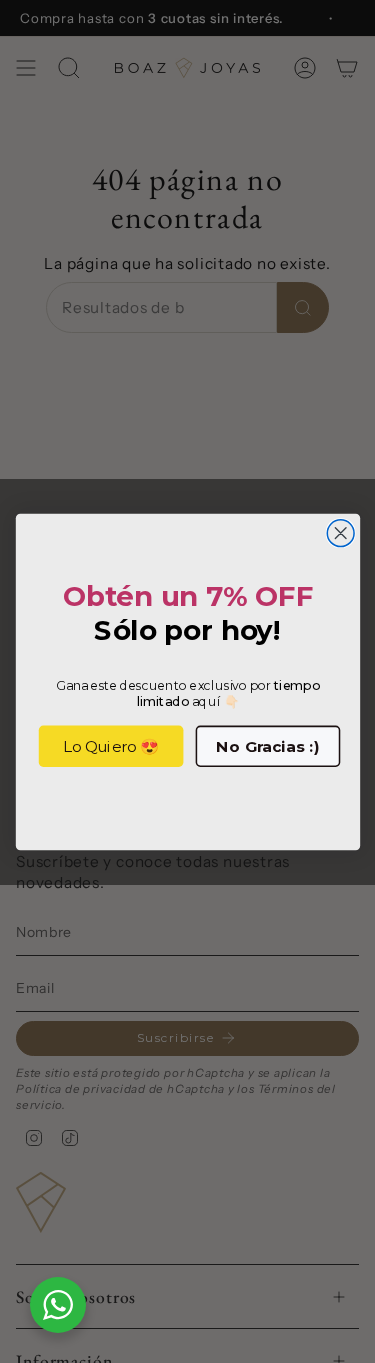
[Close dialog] (340, 532)
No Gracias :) (267, 746)
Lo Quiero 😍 (110, 746)
